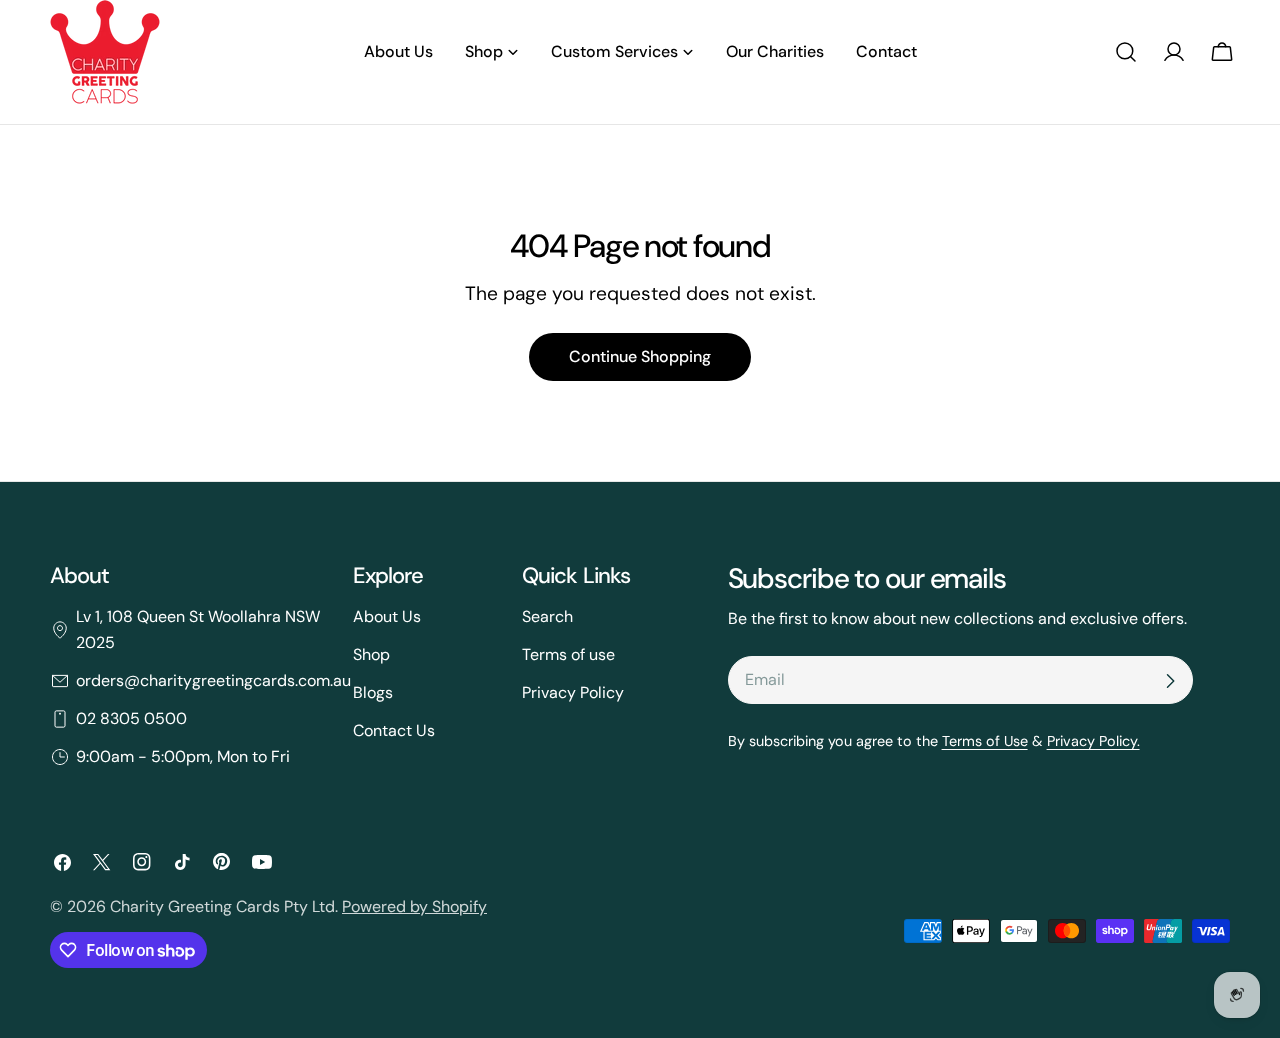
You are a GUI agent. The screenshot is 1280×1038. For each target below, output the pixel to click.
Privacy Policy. (1093, 741)
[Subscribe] (1170, 681)
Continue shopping (640, 356)
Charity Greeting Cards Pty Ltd (222, 906)
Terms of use (568, 654)
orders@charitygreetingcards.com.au (213, 680)
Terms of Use (985, 741)
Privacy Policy (573, 692)
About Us (387, 616)
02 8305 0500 (131, 718)
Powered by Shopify (414, 906)
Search (547, 616)
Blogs (373, 692)
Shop (371, 654)
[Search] (1126, 52)
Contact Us (394, 730)
